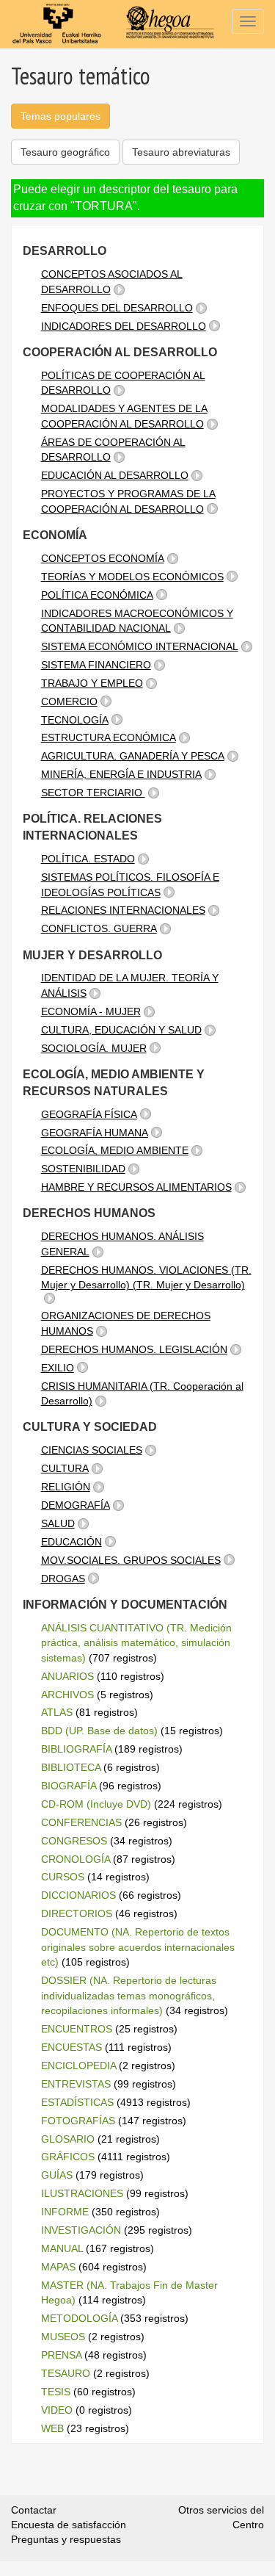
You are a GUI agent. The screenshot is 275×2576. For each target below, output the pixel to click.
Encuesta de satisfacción (69, 2525)
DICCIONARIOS (78, 1895)
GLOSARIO (68, 2139)
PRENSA (61, 2355)
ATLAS (57, 1712)
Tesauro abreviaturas (181, 152)
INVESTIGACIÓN (81, 2230)
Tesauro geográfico (65, 152)
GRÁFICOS (68, 2157)
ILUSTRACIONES (82, 2193)
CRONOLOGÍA (76, 1859)
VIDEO (57, 2410)
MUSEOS (63, 2337)
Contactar (34, 2510)
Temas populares (60, 116)
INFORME (65, 2212)
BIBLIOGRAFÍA (76, 1749)
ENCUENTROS (77, 2029)
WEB (52, 2428)
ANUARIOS (67, 1676)
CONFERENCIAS (81, 1822)
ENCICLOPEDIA (78, 2066)
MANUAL (62, 2248)
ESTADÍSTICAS (77, 2102)
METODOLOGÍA (79, 2318)
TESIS (56, 2392)
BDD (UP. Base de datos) (99, 1731)
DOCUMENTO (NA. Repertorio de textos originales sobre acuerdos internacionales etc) (138, 1947)
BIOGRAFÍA (69, 1786)
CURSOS (63, 1877)
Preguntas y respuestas (66, 2539)
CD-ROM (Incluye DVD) (96, 1804)
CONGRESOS (74, 1841)
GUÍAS (57, 2175)
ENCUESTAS (71, 2047)
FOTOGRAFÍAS (78, 2121)
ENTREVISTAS (76, 2084)
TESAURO (66, 2373)
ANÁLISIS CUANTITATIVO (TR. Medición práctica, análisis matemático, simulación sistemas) (136, 1643)
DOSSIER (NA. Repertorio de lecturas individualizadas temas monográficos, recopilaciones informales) (129, 1995)
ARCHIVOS (67, 1695)
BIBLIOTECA (71, 1767)
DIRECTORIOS (77, 1913)
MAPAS (58, 2267)
